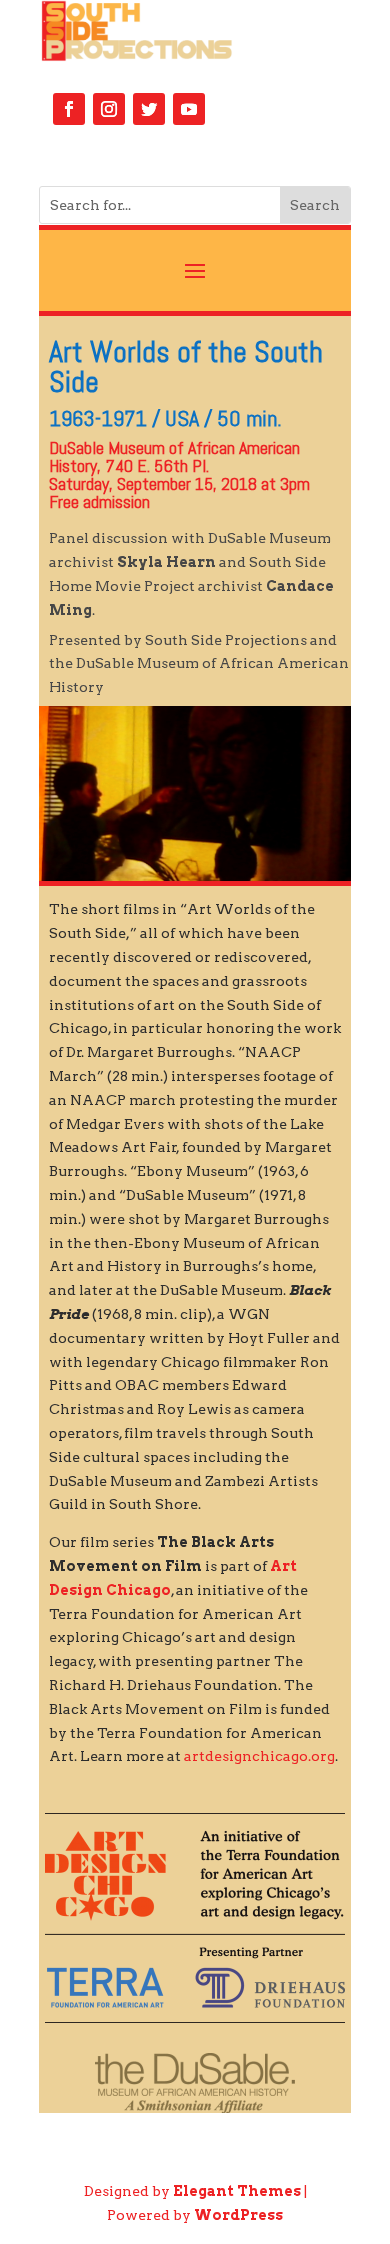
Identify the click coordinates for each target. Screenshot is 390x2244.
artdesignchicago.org (259, 1756)
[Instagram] (109, 109)
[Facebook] (69, 109)
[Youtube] (189, 109)
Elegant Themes (237, 2191)
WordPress (238, 2215)
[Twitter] (149, 109)
